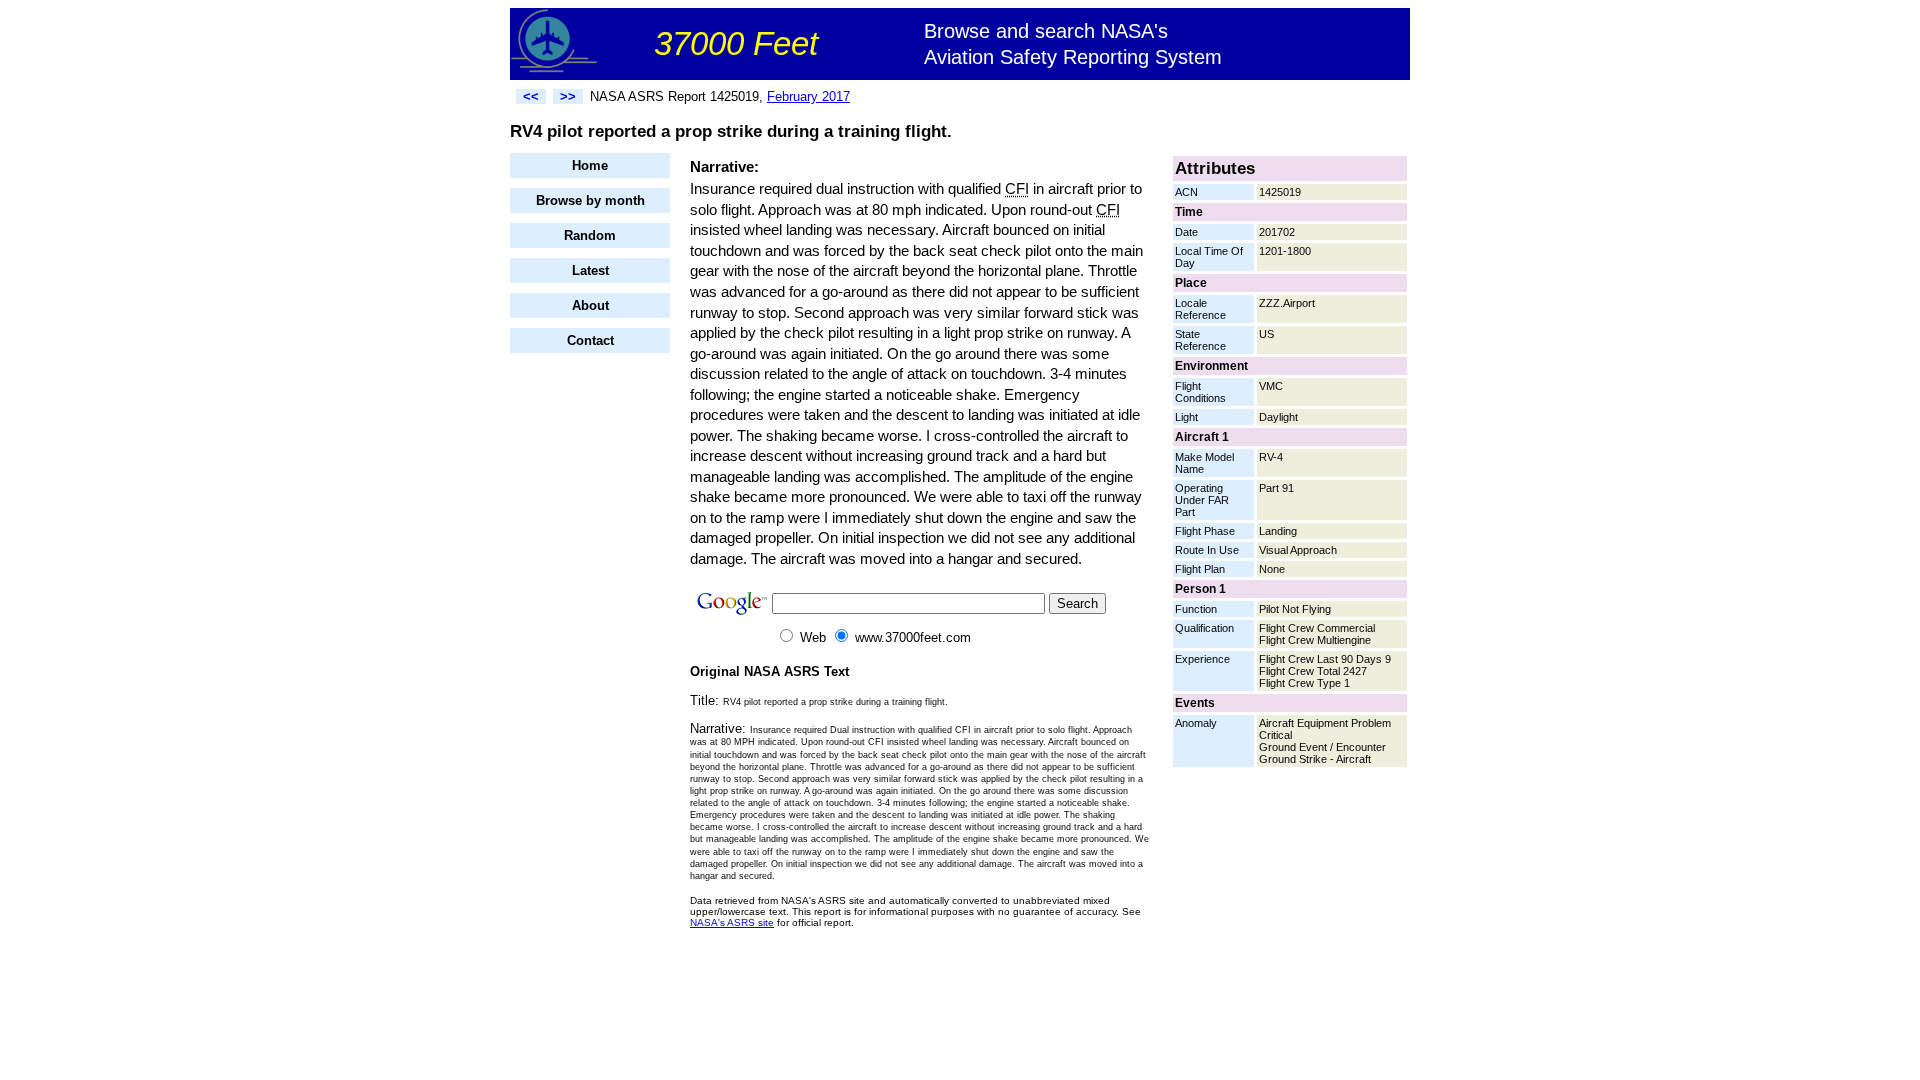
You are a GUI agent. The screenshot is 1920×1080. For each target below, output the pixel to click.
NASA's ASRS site (732, 922)
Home (590, 165)
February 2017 (808, 96)
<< (531, 96)
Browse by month (590, 200)
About (590, 305)
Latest (590, 270)
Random (590, 235)
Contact (590, 340)
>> (568, 96)
